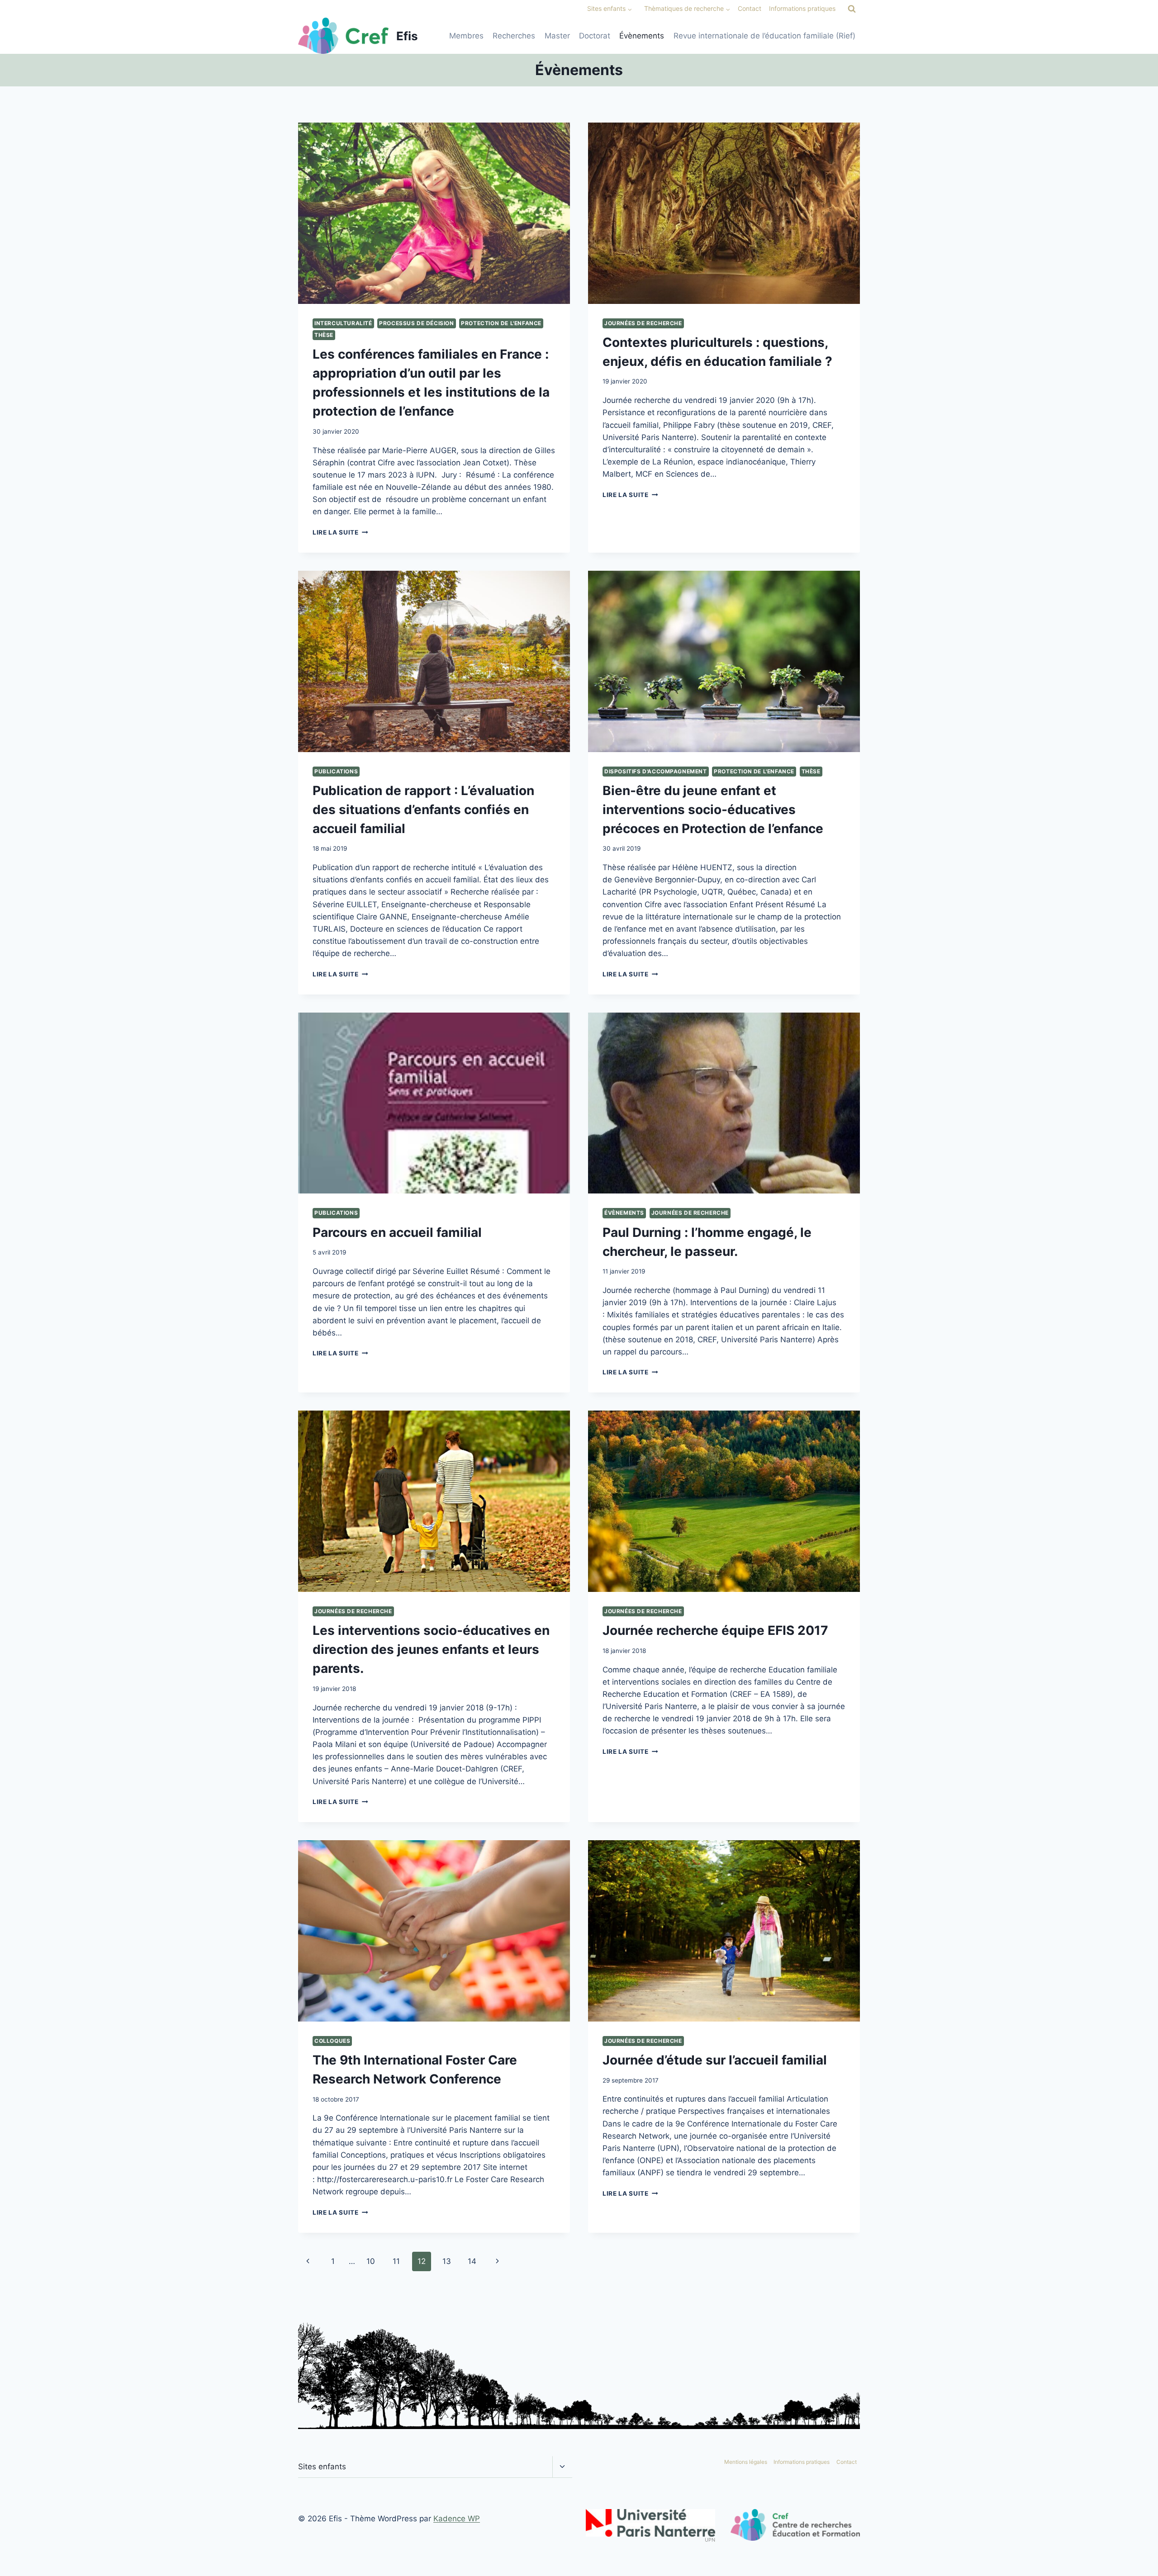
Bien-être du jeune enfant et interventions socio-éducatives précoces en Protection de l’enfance (713, 810)
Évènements (642, 36)
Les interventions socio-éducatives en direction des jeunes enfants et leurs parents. (431, 1649)
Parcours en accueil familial (397, 1232)
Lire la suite (340, 532)
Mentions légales (746, 2462)
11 (396, 2261)
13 (447, 2261)
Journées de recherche (643, 323)
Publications (336, 771)
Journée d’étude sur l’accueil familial (715, 2060)
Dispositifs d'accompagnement (656, 771)
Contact (750, 8)
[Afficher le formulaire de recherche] (852, 9)
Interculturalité (343, 323)
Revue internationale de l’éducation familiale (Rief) (764, 36)
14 (472, 2261)
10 (371, 2261)
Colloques (332, 2041)
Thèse (324, 335)
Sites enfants (322, 2467)
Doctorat (595, 36)
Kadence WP (457, 2519)
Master (557, 36)
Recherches (514, 36)
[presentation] (434, 213)
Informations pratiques (802, 8)
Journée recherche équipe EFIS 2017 (715, 1630)
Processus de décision (417, 323)
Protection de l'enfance (501, 323)
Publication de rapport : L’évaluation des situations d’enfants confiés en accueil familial (423, 810)
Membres (466, 36)
